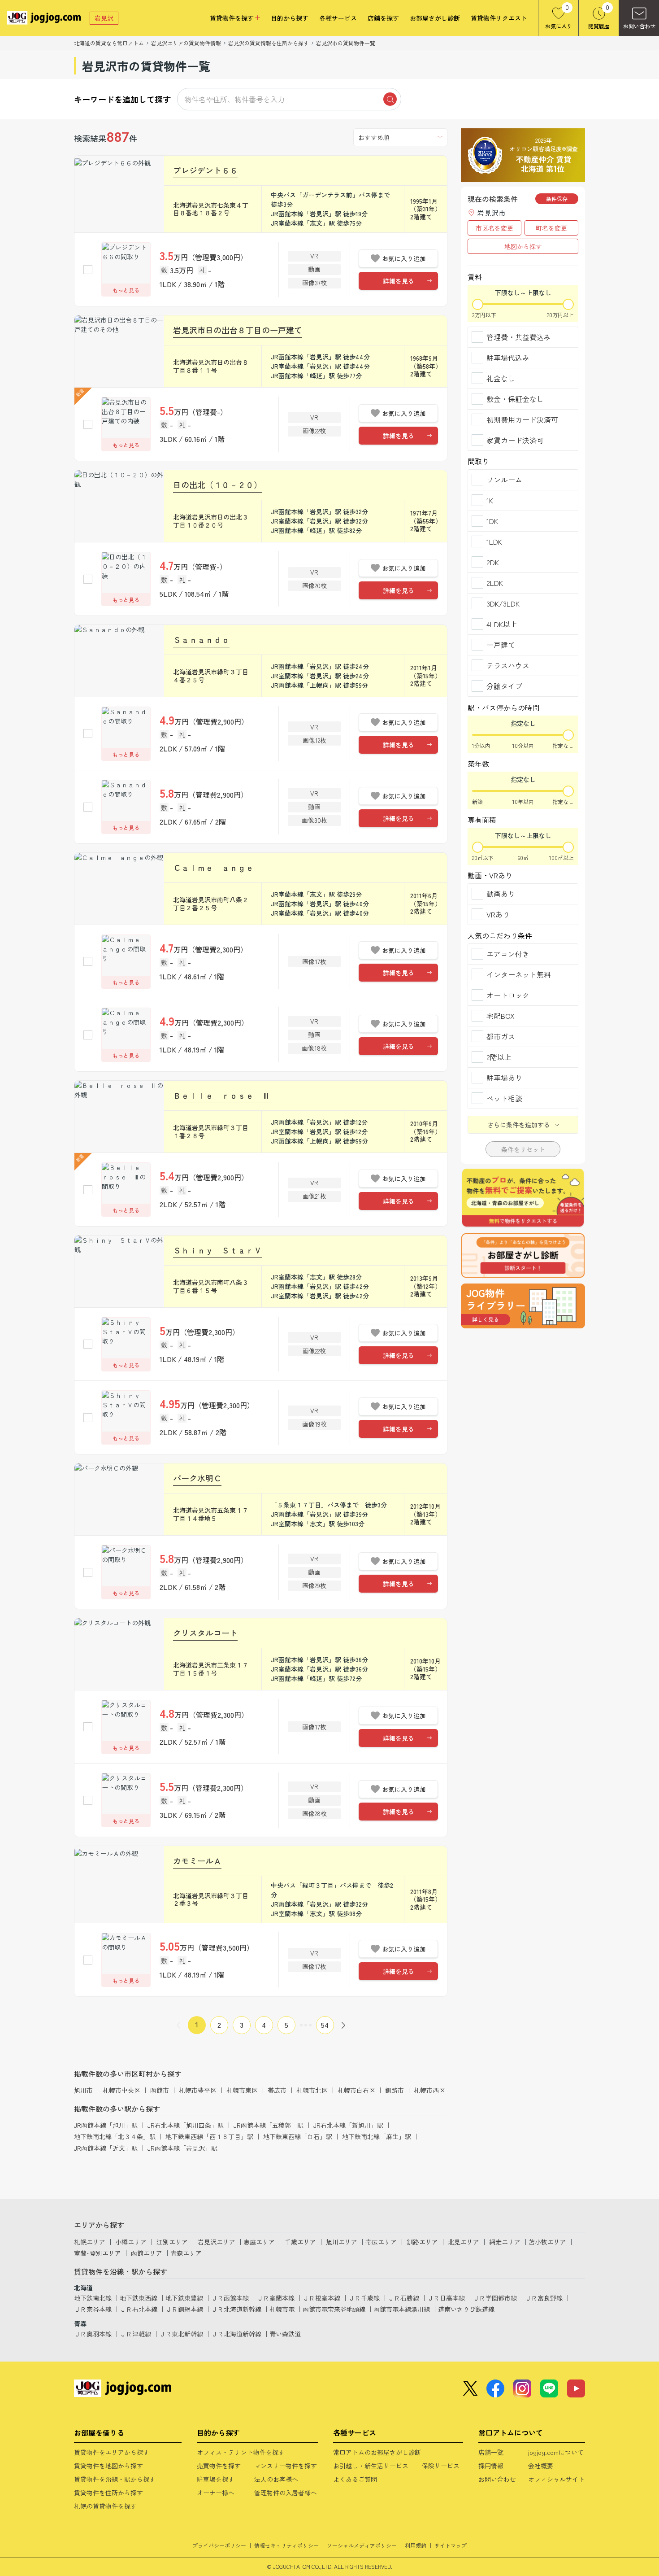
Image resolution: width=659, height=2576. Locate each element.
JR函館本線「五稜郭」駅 (269, 2125)
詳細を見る (399, 281)
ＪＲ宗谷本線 (93, 2309)
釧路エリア (422, 2242)
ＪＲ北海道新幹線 (236, 2309)
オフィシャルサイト (556, 2479)
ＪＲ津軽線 (135, 2334)
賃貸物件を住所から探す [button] (108, 2493)
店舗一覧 (491, 2452)
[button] (523, 1306)
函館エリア (147, 2253)
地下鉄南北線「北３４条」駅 (115, 2136)
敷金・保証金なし (515, 399)
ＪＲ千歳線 (364, 2298)
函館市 (160, 2090)
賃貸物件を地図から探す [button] (108, 2466)
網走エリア (505, 2242)
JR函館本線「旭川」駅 (106, 2125)
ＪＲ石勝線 (403, 2298)
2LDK (495, 583)
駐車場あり (504, 1078)
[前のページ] (178, 2025)
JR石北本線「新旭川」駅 (348, 2125)
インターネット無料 (519, 974)
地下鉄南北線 (93, 2298)
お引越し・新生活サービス (371, 2466)
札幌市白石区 (356, 2090)
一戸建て (501, 645)
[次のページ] (343, 2025)
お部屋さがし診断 (435, 18)
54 (325, 2025)
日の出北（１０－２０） (217, 485)
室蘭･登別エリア (98, 2253)
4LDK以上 (502, 624)
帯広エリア (381, 2242)
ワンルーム (504, 480)
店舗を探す (383, 18)
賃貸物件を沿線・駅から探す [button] (115, 2479)
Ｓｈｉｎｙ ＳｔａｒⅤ (217, 1250)
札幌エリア (90, 2242)
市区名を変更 (494, 228)
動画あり (501, 894)
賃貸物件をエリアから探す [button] (112, 2452)
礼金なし (501, 378)
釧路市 (395, 2090)
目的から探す (290, 18)
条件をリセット (523, 1149)
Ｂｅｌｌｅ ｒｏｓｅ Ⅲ (221, 1095)
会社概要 (541, 2466)
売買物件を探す (219, 2466)
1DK (492, 521)
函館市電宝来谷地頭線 (334, 2309)
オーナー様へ (216, 2493)
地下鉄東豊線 (184, 2298)
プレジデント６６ (205, 170)
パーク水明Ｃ (197, 1478)
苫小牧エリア (547, 2242)
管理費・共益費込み (519, 337)
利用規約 (416, 2545)
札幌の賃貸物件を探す (105, 2506)
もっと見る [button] (126, 290)
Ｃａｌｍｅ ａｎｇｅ (213, 867)
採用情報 (491, 2466)
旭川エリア (342, 2242)
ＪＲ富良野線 (544, 2298)
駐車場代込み (508, 358)
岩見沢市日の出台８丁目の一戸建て (238, 330)
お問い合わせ (497, 2479)
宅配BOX (501, 1016)
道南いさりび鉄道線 (466, 2309)
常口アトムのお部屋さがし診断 (377, 2452)
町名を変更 (551, 228)
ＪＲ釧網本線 (184, 2309)
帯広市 (277, 2090)
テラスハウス (508, 665)
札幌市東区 (242, 2090)
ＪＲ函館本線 (230, 2298)
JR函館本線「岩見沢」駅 (182, 2148)
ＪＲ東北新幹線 (181, 2334)
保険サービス (441, 2466)
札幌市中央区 (121, 2090)
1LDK (494, 541)
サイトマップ (451, 2545)
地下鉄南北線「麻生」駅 (377, 2136)
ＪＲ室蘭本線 (276, 2298)
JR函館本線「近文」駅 (106, 2148)
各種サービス (338, 18)
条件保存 (557, 199)
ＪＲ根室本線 (321, 2298)
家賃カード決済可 (515, 440)
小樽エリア (131, 2242)
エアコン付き (508, 954)
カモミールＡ (197, 1860)
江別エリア (172, 2242)
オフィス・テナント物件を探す (241, 2452)
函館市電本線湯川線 (402, 2309)
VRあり (498, 914)
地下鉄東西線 (139, 2298)
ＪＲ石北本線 (139, 2309)
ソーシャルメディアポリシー (362, 2545)
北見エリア (464, 2242)
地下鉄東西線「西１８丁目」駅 (209, 2136)
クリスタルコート (205, 1633)
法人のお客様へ (276, 2479)
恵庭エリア (259, 2242)
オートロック (508, 995)
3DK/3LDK (503, 603)
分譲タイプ (504, 686)
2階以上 (499, 1057)
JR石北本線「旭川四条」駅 (186, 2125)
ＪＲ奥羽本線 (93, 2334)
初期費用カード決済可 (522, 419)
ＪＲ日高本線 (446, 2298)
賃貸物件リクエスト (499, 18)
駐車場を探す (216, 2479)
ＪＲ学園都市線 (495, 2298)
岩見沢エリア (217, 2242)
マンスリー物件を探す (286, 2466)
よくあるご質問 (355, 2479)
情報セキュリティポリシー (286, 2545)
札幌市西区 (429, 2090)
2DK (493, 562)
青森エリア (186, 2253)
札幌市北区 (312, 2090)
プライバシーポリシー (219, 2545)
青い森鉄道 (285, 2334)
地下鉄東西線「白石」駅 (298, 2136)
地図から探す (523, 246)
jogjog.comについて (556, 2452)
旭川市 (83, 2090)
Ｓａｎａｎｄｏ (201, 639)
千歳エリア (300, 2242)
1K (490, 500)
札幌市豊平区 (198, 2090)
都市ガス (501, 1036)
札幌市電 (282, 2309)
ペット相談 (504, 1098)
